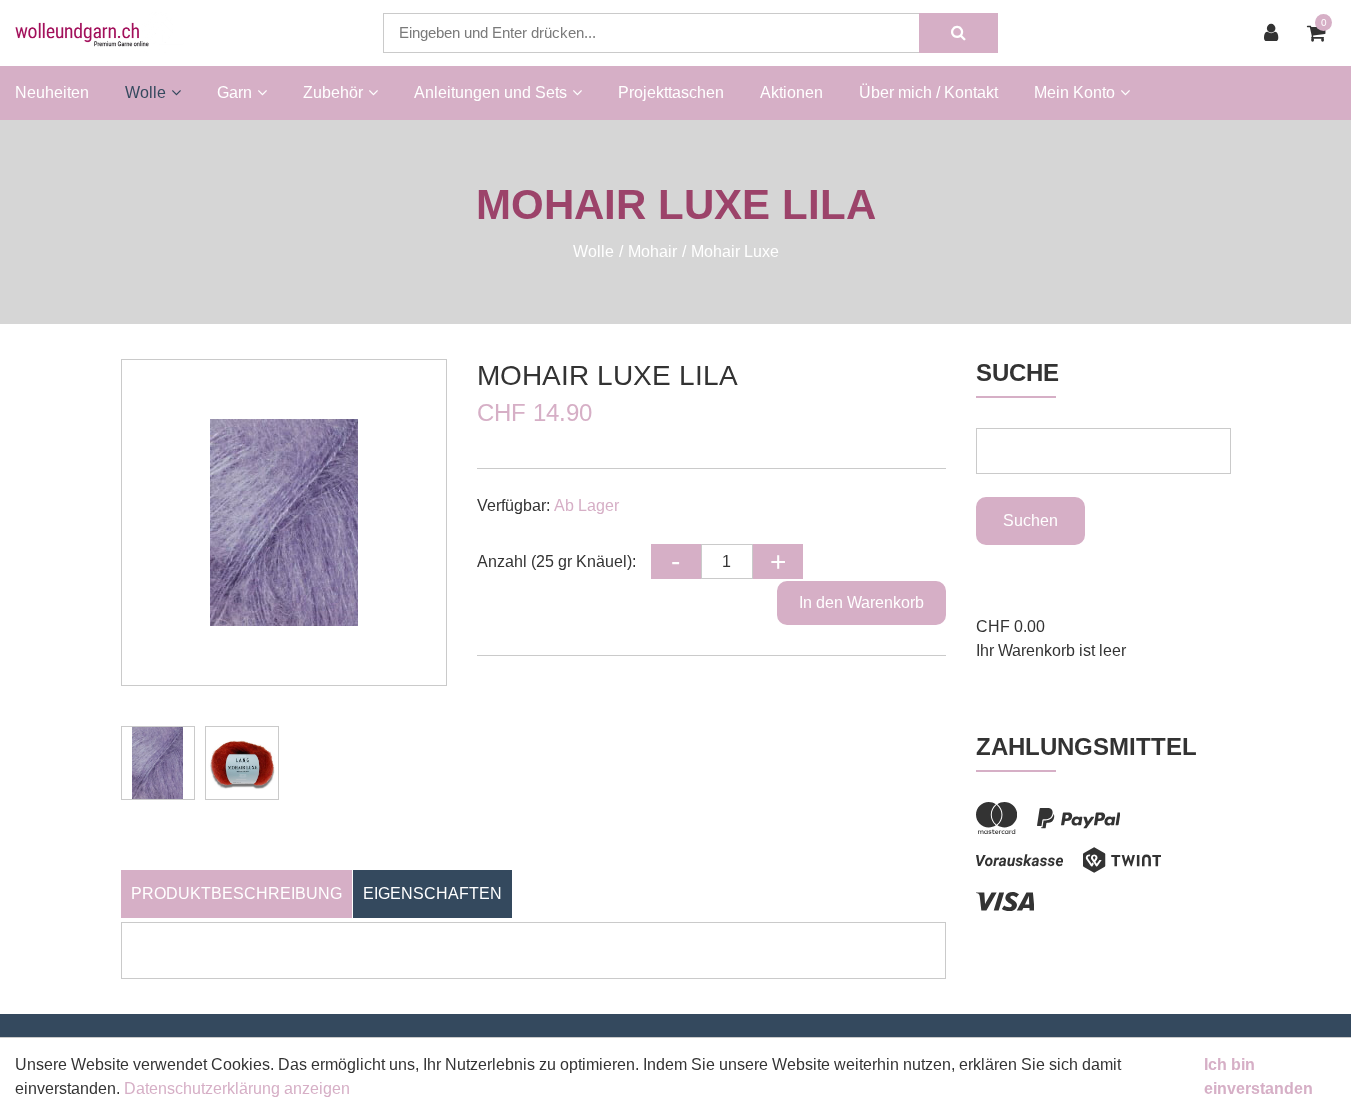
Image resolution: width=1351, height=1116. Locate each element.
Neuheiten (52, 92)
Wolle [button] (145, 92)
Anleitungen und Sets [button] (490, 92)
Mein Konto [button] (1074, 92)
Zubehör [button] (333, 92)
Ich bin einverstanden (1258, 1076)
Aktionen (791, 92)
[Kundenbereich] (1276, 33)
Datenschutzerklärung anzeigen (237, 1088)
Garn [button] (234, 92)
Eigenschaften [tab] (432, 893)
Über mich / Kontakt (928, 92)
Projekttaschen (671, 92)
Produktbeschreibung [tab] (236, 893)
